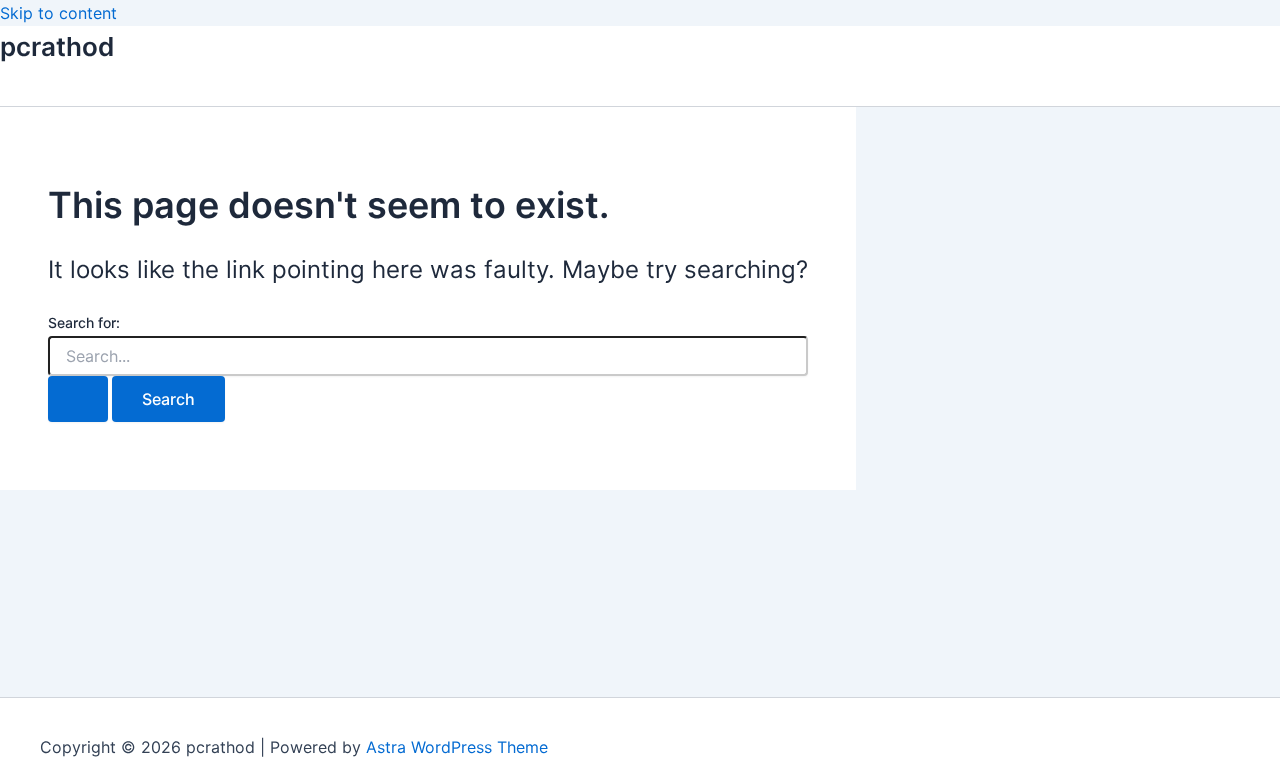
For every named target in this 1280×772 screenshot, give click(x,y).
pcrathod (57, 46)
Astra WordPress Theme (457, 747)
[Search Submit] (78, 399)
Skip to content (58, 13)
